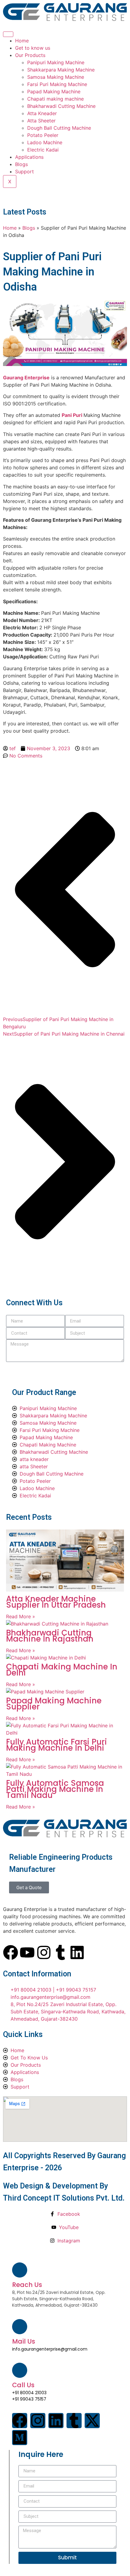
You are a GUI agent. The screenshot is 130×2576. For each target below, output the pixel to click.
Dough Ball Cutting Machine (59, 128)
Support (24, 171)
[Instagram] (44, 1952)
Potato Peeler (43, 135)
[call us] (20, 2370)
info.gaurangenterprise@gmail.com (50, 2349)
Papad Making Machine (54, 92)
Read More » (21, 1616)
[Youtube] (27, 1952)
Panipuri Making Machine (56, 62)
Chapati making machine (55, 99)
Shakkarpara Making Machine (61, 70)
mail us (24, 2341)
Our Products (30, 55)
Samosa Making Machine (56, 77)
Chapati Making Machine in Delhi (62, 1670)
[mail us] (20, 2327)
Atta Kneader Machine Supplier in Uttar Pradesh (56, 1602)
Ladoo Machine (45, 142)
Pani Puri (73, 415)
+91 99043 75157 (29, 2399)
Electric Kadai (43, 150)
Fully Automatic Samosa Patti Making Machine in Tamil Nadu (55, 1789)
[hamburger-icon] (8, 34)
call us (23, 2385)
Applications (29, 157)
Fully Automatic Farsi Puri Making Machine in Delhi (57, 1745)
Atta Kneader (42, 113)
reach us (27, 2285)
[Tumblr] (60, 1952)
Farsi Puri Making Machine (57, 84)
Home (22, 41)
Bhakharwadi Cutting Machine (61, 106)
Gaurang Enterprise (26, 378)
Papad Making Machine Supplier (54, 1704)
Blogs (21, 164)
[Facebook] (11, 1952)
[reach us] (20, 2270)
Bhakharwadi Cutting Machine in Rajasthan (50, 1636)
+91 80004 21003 (29, 2393)
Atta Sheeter (41, 121)
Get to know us (33, 48)
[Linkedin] (77, 1952)
